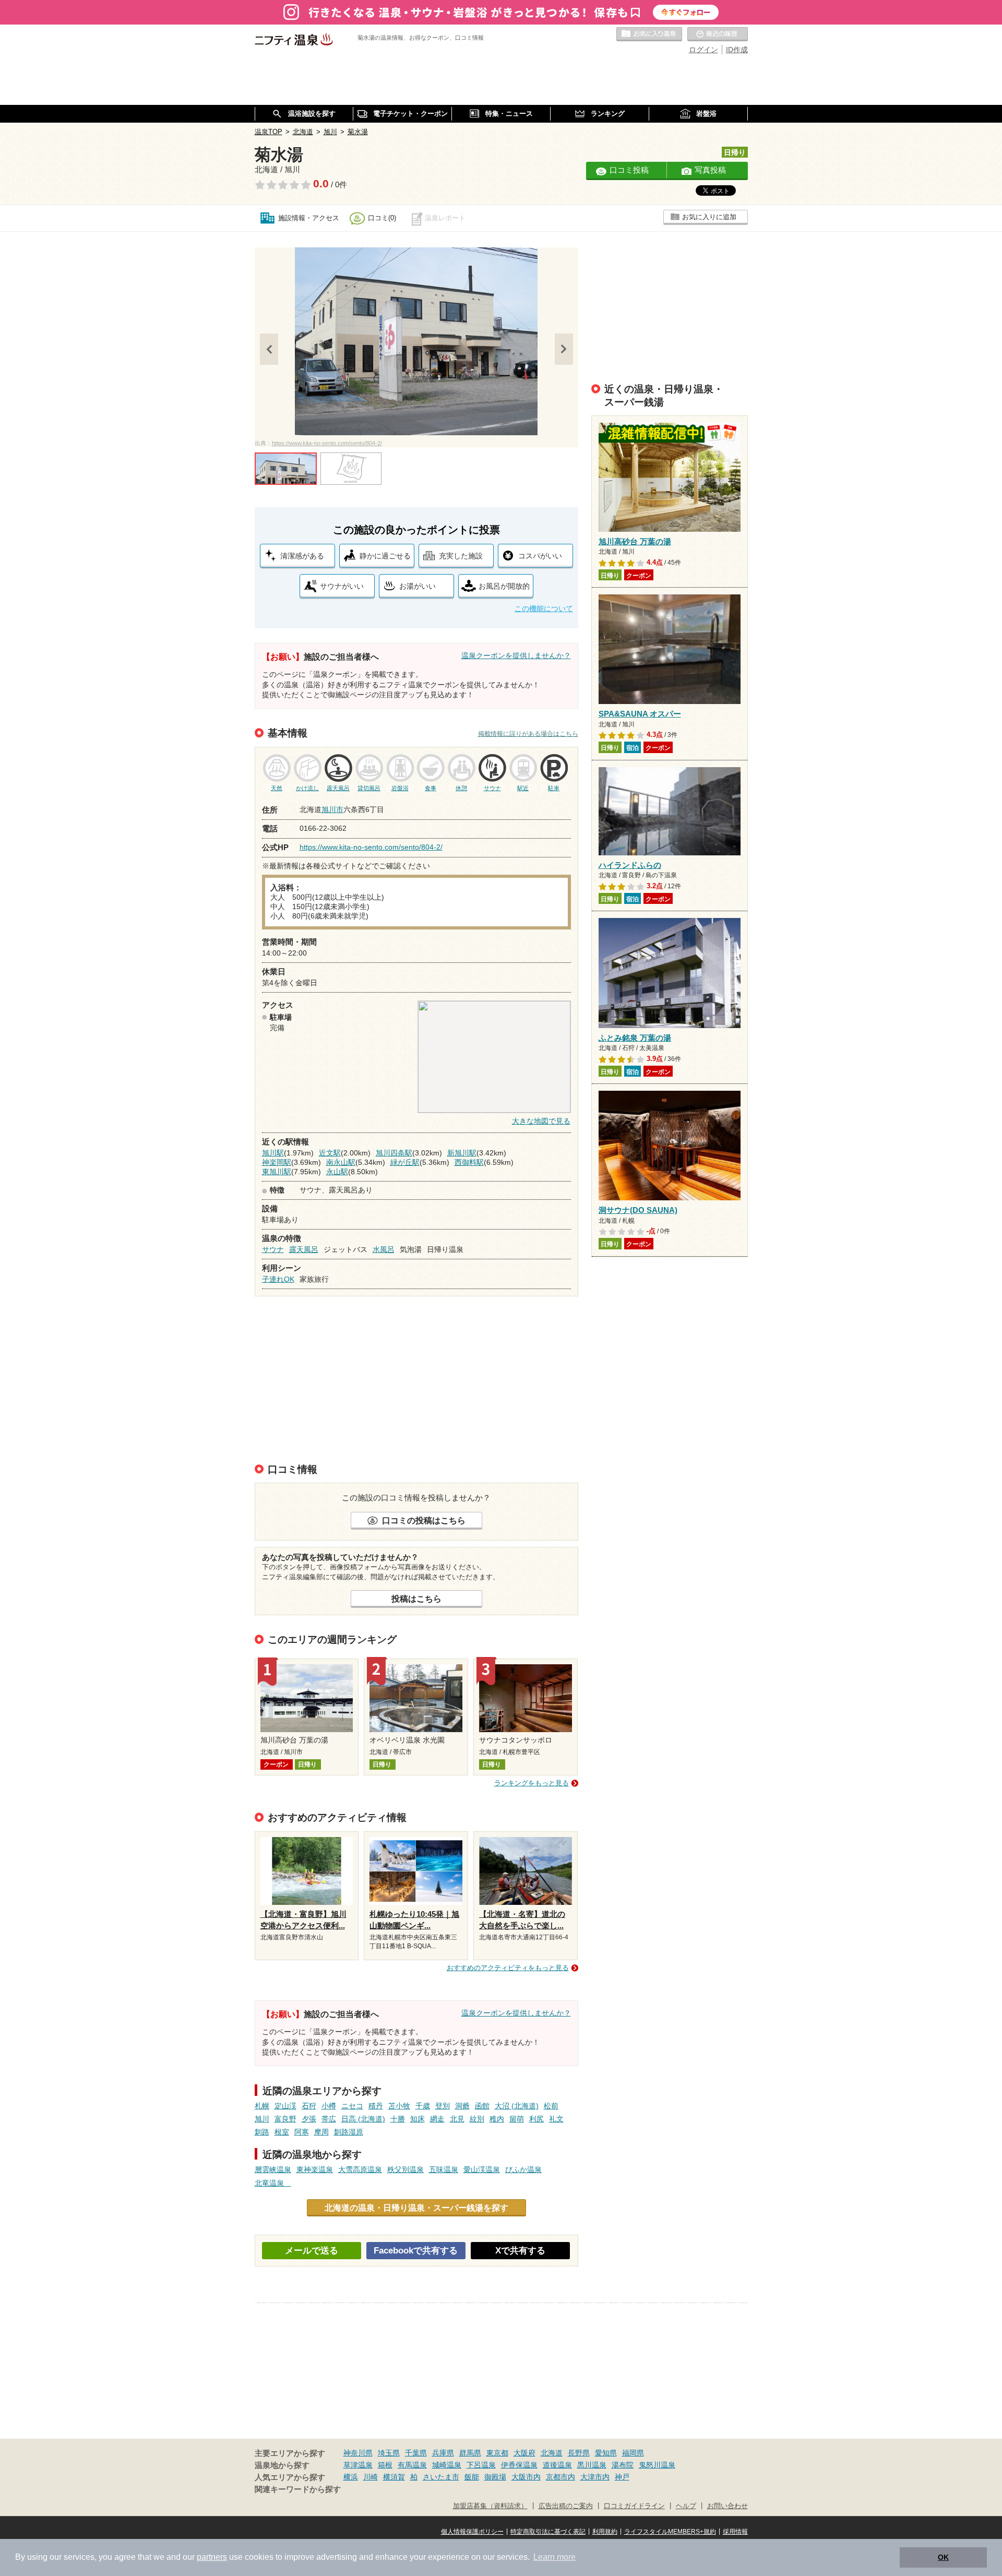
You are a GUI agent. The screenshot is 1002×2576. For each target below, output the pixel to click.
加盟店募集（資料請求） (490, 2506)
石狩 (309, 2106)
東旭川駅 (277, 1172)
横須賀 (394, 2477)
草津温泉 (358, 2465)
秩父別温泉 (405, 2169)
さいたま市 (441, 2477)
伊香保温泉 (519, 2465)
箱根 (385, 2465)
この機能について (544, 609)
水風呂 (384, 1249)
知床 (417, 2119)
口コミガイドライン (634, 2506)
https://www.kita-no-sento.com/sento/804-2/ (327, 443)
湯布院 (623, 2465)
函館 (482, 2106)
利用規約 (605, 2532)
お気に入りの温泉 (649, 34)
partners (212, 2557)
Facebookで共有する (416, 2251)
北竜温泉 (273, 2183)
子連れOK (278, 1279)
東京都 (497, 2453)
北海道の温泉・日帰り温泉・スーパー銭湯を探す (416, 2208)
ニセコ (352, 2106)
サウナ (273, 1249)
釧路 (262, 2132)
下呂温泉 (481, 2465)
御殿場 (495, 2477)
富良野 (285, 2119)
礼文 (556, 2119)
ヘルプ (686, 2506)
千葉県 (416, 2453)
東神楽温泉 (315, 2169)
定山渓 (285, 2106)
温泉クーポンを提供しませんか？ (516, 655)
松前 (551, 2106)
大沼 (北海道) (517, 2106)
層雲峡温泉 (273, 2169)
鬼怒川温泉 (657, 2465)
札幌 (262, 2106)
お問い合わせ (727, 2506)
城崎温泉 (447, 2465)
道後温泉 (557, 2465)
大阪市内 (526, 2477)
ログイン (703, 50)
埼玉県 (389, 2453)
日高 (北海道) (363, 2119)
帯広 (329, 2119)
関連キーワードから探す (298, 2489)
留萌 (517, 2119)
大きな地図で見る (541, 1121)
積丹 (376, 2106)
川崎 (371, 2477)
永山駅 (337, 1172)
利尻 (536, 2119)
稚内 (497, 2119)
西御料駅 (469, 1162)
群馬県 (470, 2453)
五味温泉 (444, 2169)
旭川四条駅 (394, 1153)
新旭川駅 (462, 1153)
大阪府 (524, 2453)
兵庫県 (443, 2453)
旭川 (262, 2119)
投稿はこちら (416, 1599)
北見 (457, 2119)
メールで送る (312, 2251)
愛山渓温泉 (482, 2169)
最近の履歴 (718, 34)
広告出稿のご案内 (566, 2506)
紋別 (477, 2119)
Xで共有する (520, 2251)
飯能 (472, 2477)
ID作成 (737, 50)
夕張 (309, 2119)
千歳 (423, 2106)
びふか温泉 (523, 2169)
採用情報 (735, 2532)
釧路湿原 (349, 2132)
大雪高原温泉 (360, 2169)
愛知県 (606, 2453)
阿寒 (302, 2132)
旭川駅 (273, 1153)
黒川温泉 (592, 2465)
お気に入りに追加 (709, 217)
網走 (437, 2119)
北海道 (552, 2453)
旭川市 (332, 809)
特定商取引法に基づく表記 (548, 2532)
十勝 (398, 2119)
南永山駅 (341, 1162)
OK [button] (943, 2557)
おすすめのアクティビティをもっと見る (508, 1968)
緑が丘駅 (405, 1162)
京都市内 (560, 2477)
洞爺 (462, 2106)
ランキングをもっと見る (532, 1783)
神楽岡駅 (277, 1162)
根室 (282, 2132)
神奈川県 (358, 2453)
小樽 (329, 2106)
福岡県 (633, 2453)
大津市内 (595, 2477)
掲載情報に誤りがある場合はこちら (528, 734)
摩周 (321, 2132)
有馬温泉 (412, 2465)
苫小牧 (399, 2106)
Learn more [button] (554, 2557)
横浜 (351, 2477)
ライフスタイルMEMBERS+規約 (670, 2532)
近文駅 (330, 1153)
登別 (443, 2106)
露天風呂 (304, 1249)
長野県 (579, 2453)
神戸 (622, 2477)
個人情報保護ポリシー (472, 2532)
